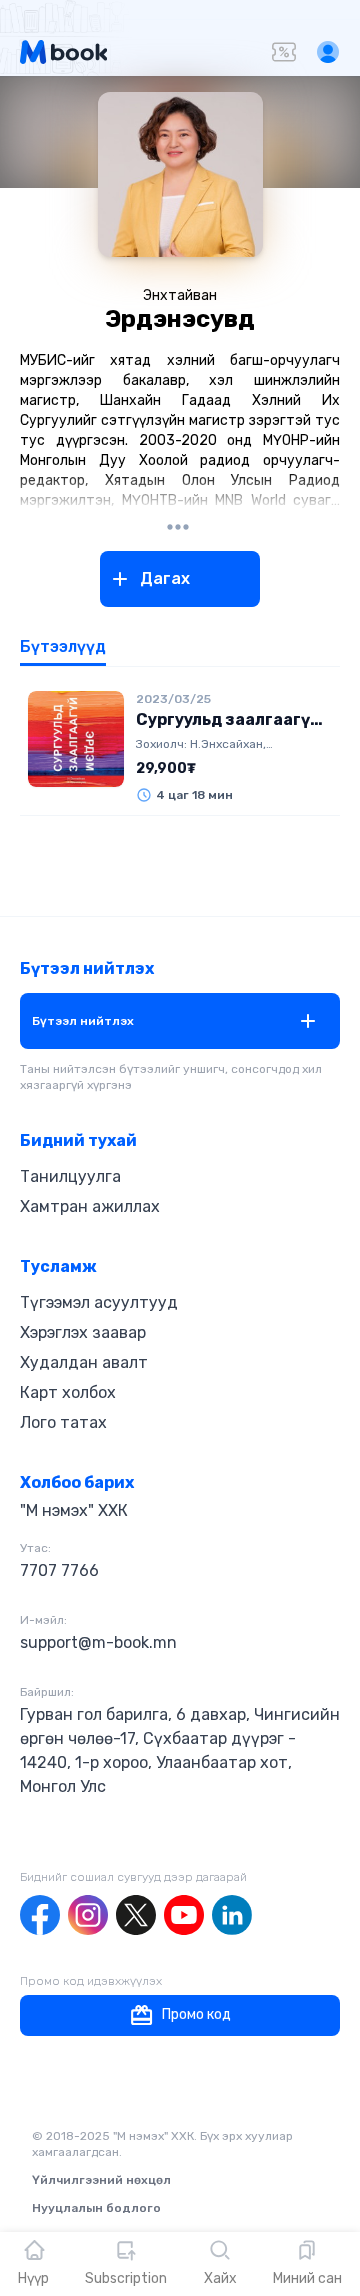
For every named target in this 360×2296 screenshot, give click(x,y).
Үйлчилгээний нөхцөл (101, 2180)
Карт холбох (68, 1392)
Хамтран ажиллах (90, 1206)
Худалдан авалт (84, 1362)
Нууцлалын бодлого (96, 2208)
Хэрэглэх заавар (83, 1332)
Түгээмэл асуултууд (99, 1302)
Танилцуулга (70, 1176)
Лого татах (63, 1422)
